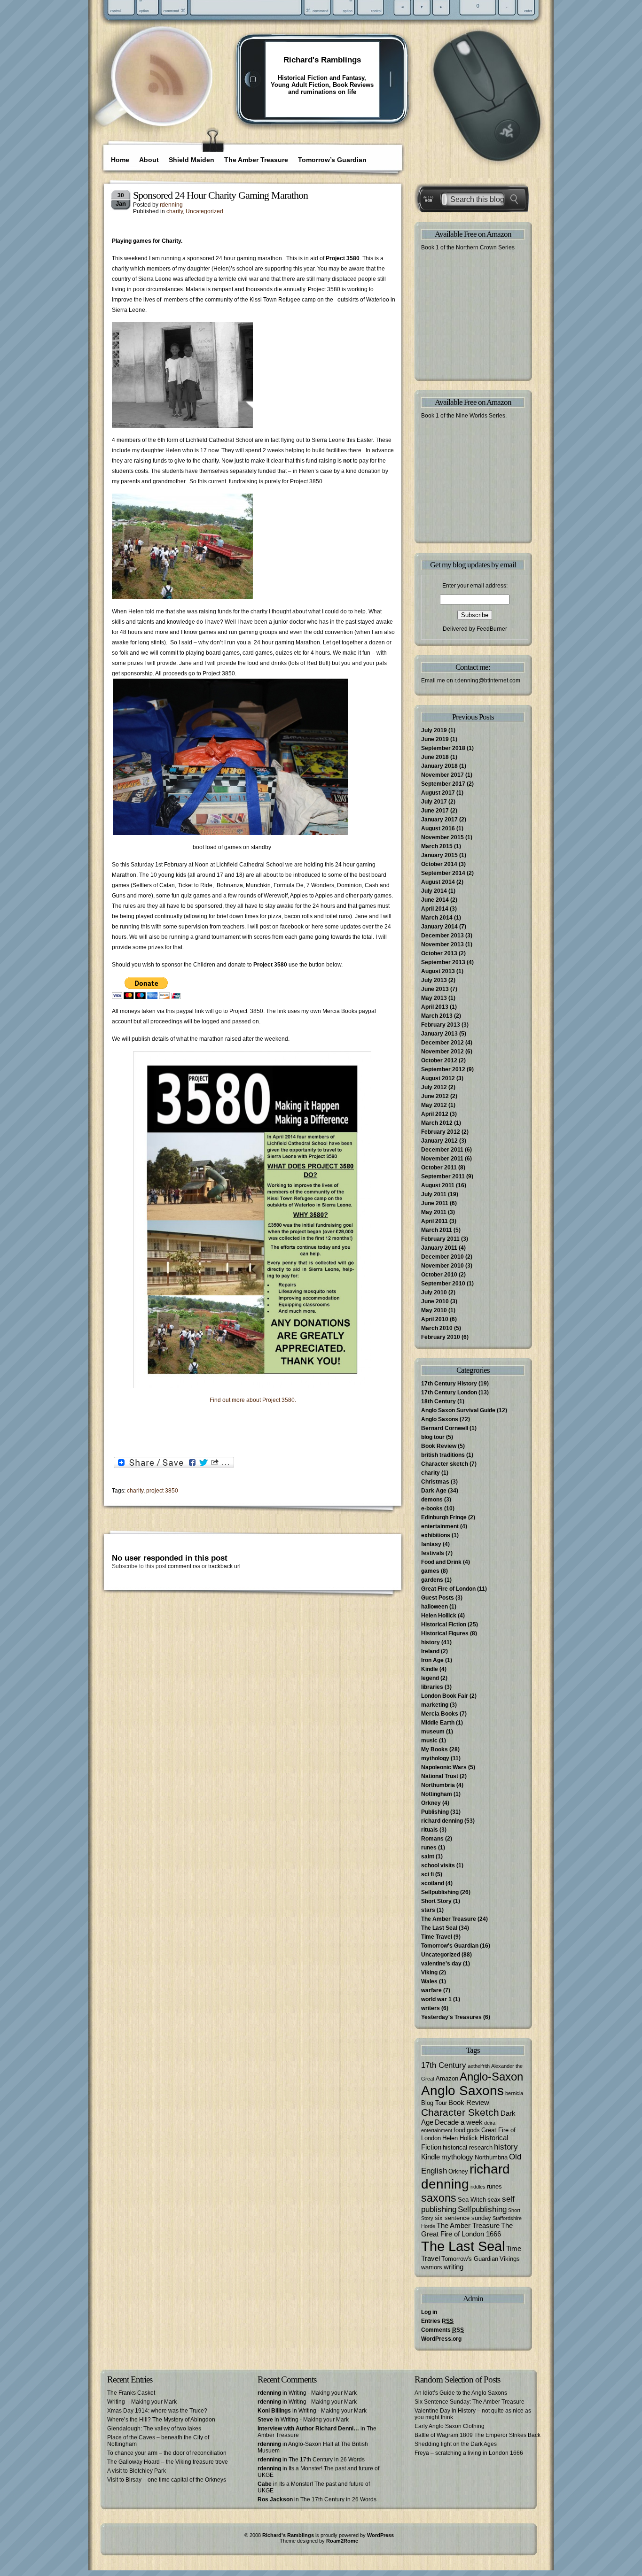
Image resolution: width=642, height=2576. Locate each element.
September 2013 (443, 962)
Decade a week (459, 2122)
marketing (435, 1705)
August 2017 (438, 793)
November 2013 (442, 944)
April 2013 (435, 1007)
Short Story (436, 1901)
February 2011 (440, 1239)
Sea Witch (472, 2200)
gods (473, 2130)
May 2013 (434, 998)
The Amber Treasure (256, 160)
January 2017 (439, 820)
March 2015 (437, 846)
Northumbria (438, 1785)
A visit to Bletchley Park (137, 2471)
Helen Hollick (439, 1616)
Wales (429, 1981)
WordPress (380, 2535)
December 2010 (442, 1257)
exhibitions (436, 1535)
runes (429, 1848)
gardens (432, 1580)
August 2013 (438, 971)
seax (494, 2200)
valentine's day (441, 1964)
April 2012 (435, 1114)
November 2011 (442, 1159)
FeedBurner (492, 629)
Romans (432, 1839)
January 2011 (439, 1248)
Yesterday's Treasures (451, 2017)
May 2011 (434, 1212)
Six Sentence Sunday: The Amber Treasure (470, 2402)
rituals (430, 1830)
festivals (433, 1553)
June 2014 (435, 900)
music (429, 1741)
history (431, 1642)
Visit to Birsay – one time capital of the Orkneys (167, 2480)
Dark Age (434, 1491)
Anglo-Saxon (491, 2077)
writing (454, 2267)
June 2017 (435, 811)
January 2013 (439, 1034)
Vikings (510, 2259)
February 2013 (441, 1025)
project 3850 (162, 1491)
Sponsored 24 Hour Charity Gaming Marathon (220, 195)
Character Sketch (460, 2112)
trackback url (224, 1566)
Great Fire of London (448, 1589)
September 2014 (443, 873)
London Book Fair (445, 1696)
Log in (429, 2312)
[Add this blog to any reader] (166, 96)
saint (428, 1857)
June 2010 (435, 1301)
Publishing (435, 1812)
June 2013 (435, 989)
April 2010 (435, 1319)
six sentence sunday (463, 2218)
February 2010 (441, 1337)
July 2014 (434, 891)
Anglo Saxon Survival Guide (458, 1410)
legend (430, 1678)
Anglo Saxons (440, 1419)
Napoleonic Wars (444, 1767)
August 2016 (438, 828)
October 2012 (439, 1060)
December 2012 (442, 1043)
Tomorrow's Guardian (450, 1946)
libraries (432, 1687)
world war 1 (436, 1999)
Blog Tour (434, 2103)
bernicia (514, 2093)
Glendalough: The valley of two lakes (154, 2429)
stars (428, 1910)
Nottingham (437, 1794)
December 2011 (442, 1150)
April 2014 (435, 909)
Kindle (430, 1669)
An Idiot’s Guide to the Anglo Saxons (461, 2393)
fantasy (431, 1544)
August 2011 (438, 1185)
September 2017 (443, 784)
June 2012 (435, 1096)
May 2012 (434, 1105)
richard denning (442, 1821)
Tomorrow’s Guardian (332, 160)
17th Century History (449, 1384)
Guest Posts (438, 1598)
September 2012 (443, 1069)
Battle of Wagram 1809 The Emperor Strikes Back (478, 2435)
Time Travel (437, 1937)
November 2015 (442, 837)
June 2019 (435, 739)
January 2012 (439, 1141)
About (149, 160)
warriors (432, 2267)
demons (432, 1500)
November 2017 (442, 775)
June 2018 (435, 757)
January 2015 (439, 855)
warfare (431, 1990)
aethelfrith (479, 2066)
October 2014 (439, 864)
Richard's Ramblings (322, 60)
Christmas (435, 1482)
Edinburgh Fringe (444, 1517)
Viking (429, 1973)
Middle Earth (438, 1723)
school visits (438, 1865)
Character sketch (445, 1464)
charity (175, 211)
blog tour (433, 1437)
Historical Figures (445, 1633)
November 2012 (442, 1052)
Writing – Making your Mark (142, 2402)
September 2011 (443, 1176)
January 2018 (439, 766)
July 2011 (434, 1194)
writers (431, 2008)
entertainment (440, 1526)
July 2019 (434, 730)
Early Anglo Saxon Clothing (450, 2426)
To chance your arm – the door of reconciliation (167, 2453)
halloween (435, 1607)
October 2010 (439, 1275)
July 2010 (434, 1292)
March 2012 (437, 1123)
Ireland (430, 1651)
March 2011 (437, 1230)
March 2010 (437, 1328)
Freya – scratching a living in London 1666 (469, 2453)
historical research (468, 2147)
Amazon (447, 2078)
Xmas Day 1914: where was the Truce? (157, 2411)
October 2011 (439, 1168)
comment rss (184, 1566)
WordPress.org (441, 2339)
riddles (478, 2187)
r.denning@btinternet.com (487, 681)
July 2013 (434, 980)
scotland (433, 1883)
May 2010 (434, 1310)
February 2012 (441, 1132)
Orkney (431, 1803)
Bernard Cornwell (445, 1428)
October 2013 (439, 953)
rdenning (171, 205)
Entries (437, 2321)
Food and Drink (441, 1562)
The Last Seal (439, 1928)
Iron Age (432, 1660)
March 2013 (437, 1016)
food (459, 2130)
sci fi (427, 1874)
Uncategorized (204, 211)
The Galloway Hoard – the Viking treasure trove (168, 2462)
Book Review (439, 1446)
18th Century (438, 1401)
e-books (432, 1508)
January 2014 (439, 927)
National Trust (440, 1776)
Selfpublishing (440, 1892)
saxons (439, 2198)
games (430, 1571)
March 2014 (437, 918)
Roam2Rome (342, 2541)
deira (490, 2123)
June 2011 (435, 1203)
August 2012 (438, 1078)
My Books (435, 1749)
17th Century (444, 2065)
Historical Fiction (444, 1625)
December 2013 (442, 936)
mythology (435, 1758)
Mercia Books (440, 1714)
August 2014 (438, 882)
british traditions (443, 1455)
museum (433, 1732)
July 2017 (434, 802)
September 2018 (443, 748)
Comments (442, 2330)
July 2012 (434, 1087)
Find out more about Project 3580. (254, 1400)
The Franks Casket (131, 2393)
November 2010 (442, 1266)
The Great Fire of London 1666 (467, 2230)
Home (120, 160)
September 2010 (443, 1284)
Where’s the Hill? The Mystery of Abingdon (161, 2420)
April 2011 (435, 1221)
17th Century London (449, 1392)
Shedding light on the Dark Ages (456, 2444)
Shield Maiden (192, 160)
